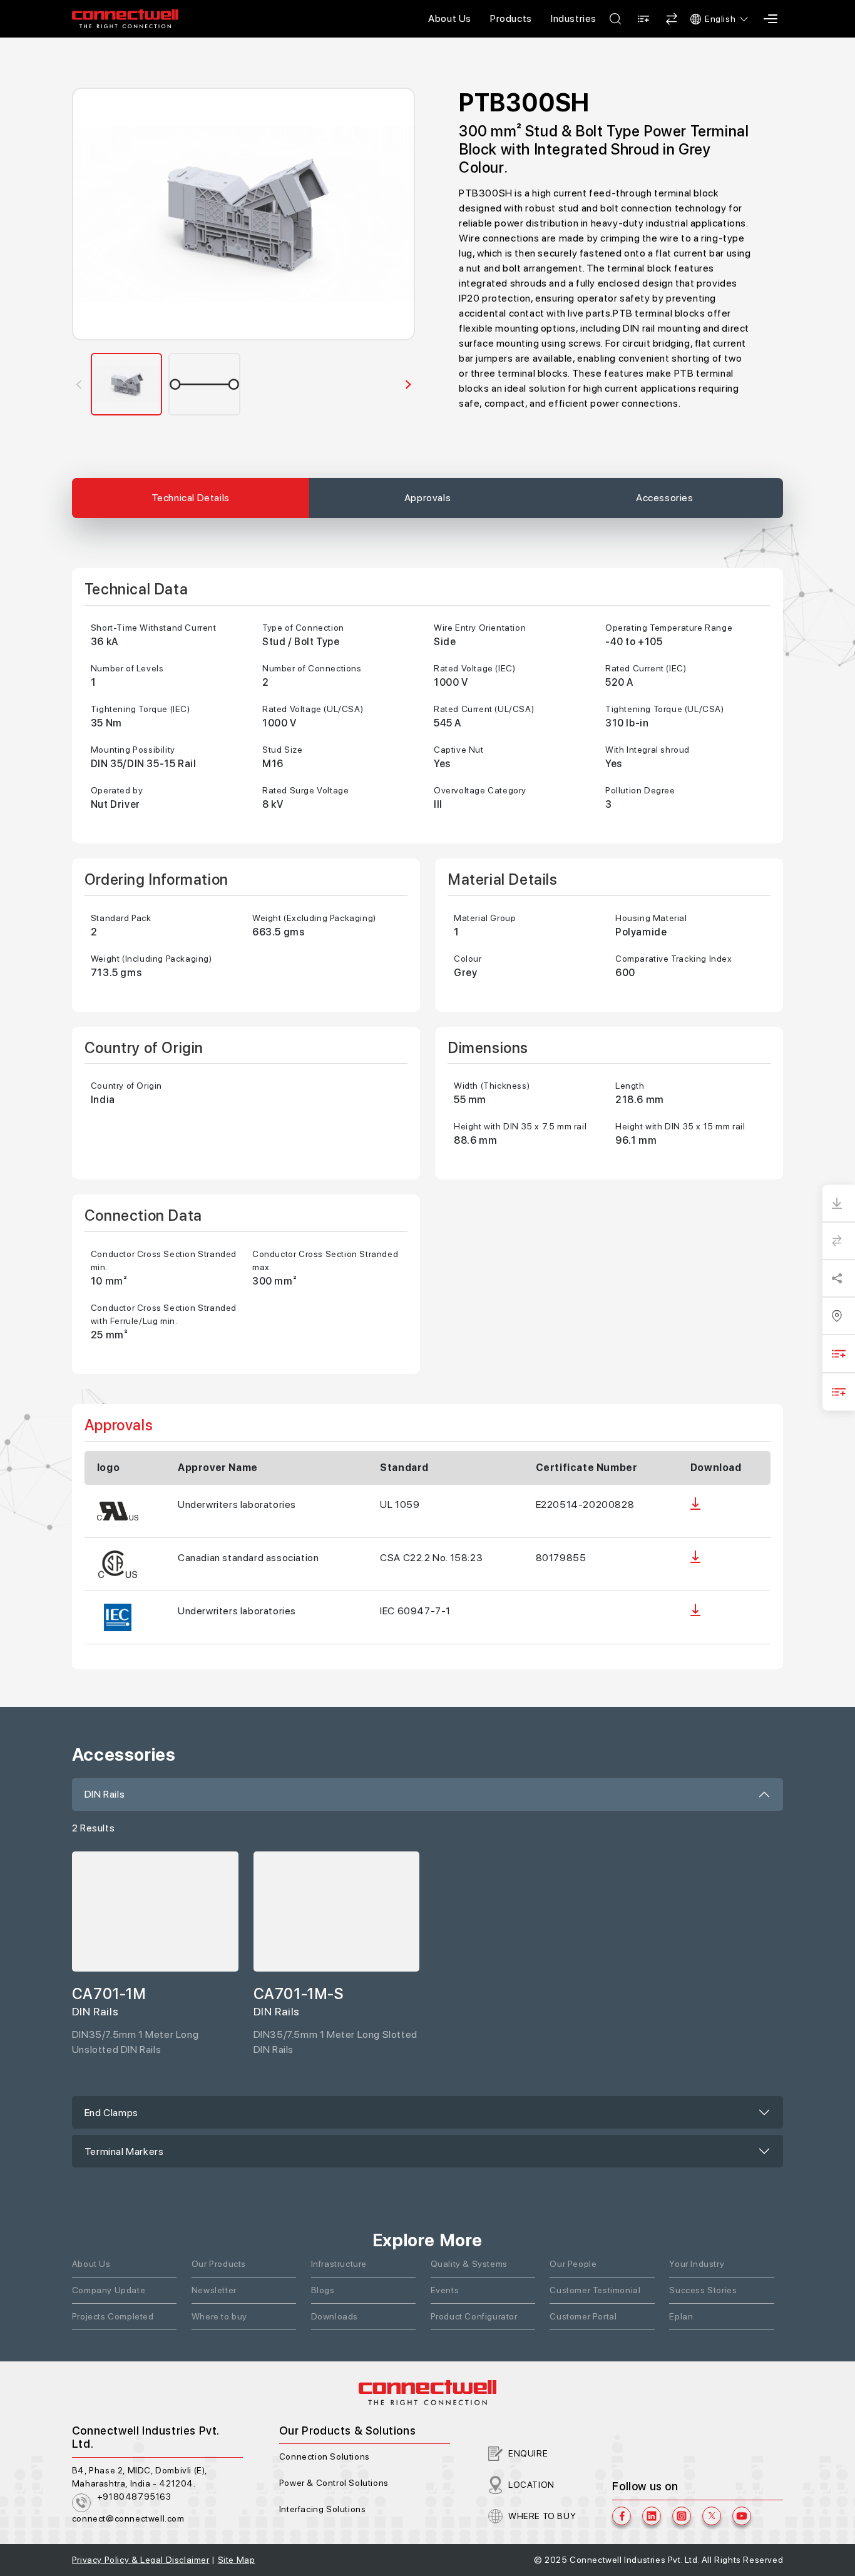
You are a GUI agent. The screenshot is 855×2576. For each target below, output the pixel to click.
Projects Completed (113, 2316)
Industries (574, 18)
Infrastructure (339, 2264)
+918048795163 (134, 2497)
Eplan (681, 2316)
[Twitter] (712, 2516)
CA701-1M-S (299, 1994)
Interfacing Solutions (323, 2509)
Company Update (109, 2290)
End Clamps (111, 2113)
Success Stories (703, 2290)
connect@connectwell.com (128, 2518)
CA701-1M (109, 1994)
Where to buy (219, 2316)
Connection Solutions (325, 2456)
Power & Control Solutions (334, 2483)
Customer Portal (583, 2316)
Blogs (323, 2290)
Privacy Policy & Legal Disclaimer (141, 2560)
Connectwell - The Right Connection (125, 19)
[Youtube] (742, 2516)
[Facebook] (622, 2516)
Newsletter (214, 2290)
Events (445, 2290)
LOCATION (531, 2485)
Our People (573, 2264)
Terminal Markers (124, 2151)
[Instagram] (682, 2516)
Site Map (237, 2560)
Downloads (335, 2316)
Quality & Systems (469, 2264)
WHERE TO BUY (542, 2516)
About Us (450, 18)
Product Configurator (474, 2316)
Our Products (219, 2264)
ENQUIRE (528, 2453)
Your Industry (697, 2264)
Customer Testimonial (595, 2290)
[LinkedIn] (652, 2516)
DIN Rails (105, 1794)
